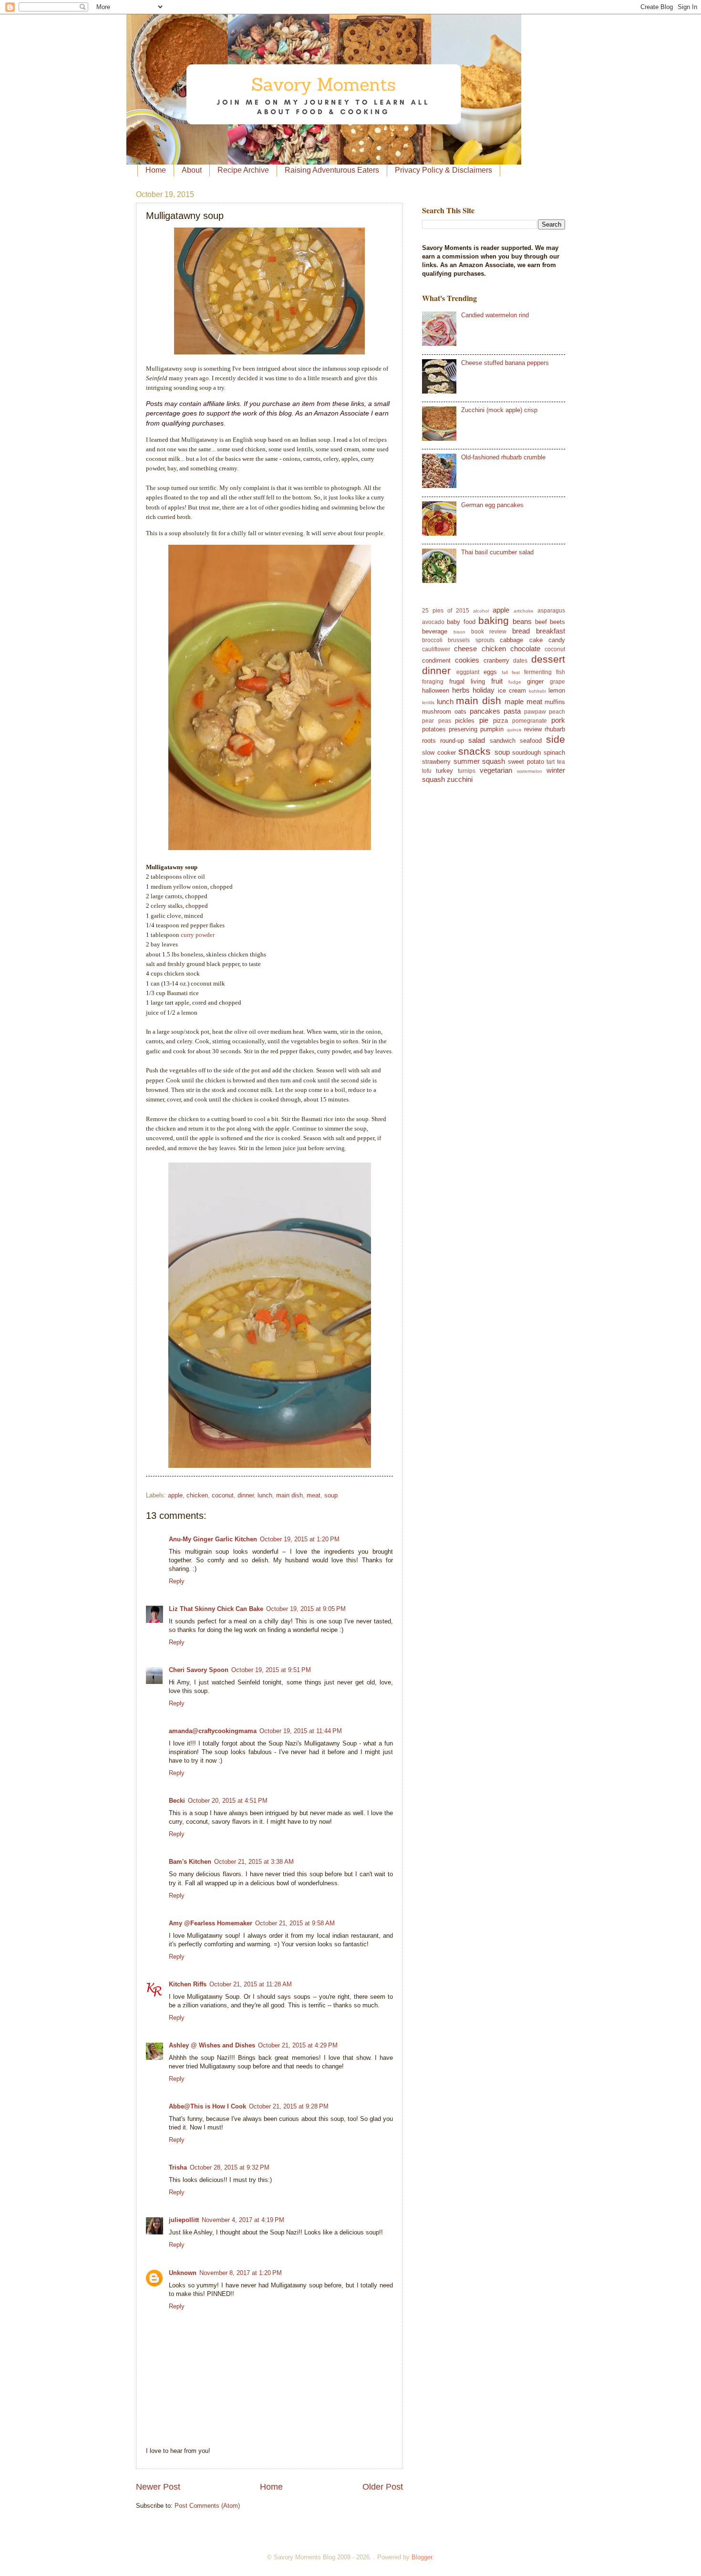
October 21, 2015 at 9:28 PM (289, 2106)
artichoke (524, 611)
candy (557, 640)
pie (484, 720)
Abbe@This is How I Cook (207, 2106)
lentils (428, 702)
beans (522, 621)
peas (445, 721)
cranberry (496, 660)
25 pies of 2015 (446, 611)
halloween (436, 691)
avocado (433, 622)
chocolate (525, 649)
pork (558, 720)
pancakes (485, 711)
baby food (461, 622)
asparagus (551, 611)
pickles (465, 721)
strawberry (436, 762)
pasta (512, 711)
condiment (436, 660)
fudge (515, 682)
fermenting (538, 672)
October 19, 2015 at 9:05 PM (306, 1609)
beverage (435, 631)
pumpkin (492, 729)
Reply (177, 1581)
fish (561, 672)
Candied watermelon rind (495, 315)
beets (557, 622)
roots (429, 741)
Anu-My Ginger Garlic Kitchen (213, 1539)
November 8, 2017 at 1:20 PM (241, 2273)
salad (477, 740)
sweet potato (526, 762)
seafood (531, 741)
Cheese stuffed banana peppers (505, 363)
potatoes (434, 729)
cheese (465, 649)
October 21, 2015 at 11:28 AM (251, 1984)
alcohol (481, 611)
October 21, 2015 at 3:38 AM (254, 1862)
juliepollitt (184, 2220)
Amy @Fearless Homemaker (211, 1923)
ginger (535, 681)
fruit (497, 681)
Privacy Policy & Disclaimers (443, 170)
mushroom (437, 712)
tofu (427, 771)
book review (489, 632)
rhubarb (555, 729)
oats (460, 712)
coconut (223, 1495)
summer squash (479, 761)
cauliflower (436, 649)
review (533, 729)
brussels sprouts (471, 640)
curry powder (198, 935)
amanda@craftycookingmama (213, 1731)
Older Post (383, 2487)
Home (156, 170)
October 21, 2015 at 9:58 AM (295, 1923)
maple (514, 701)
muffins (555, 702)
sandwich (503, 741)
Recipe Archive (243, 170)
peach (557, 712)
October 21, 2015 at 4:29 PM (298, 2045)
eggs (490, 672)
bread (521, 631)
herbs (461, 690)
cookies (467, 660)
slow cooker (439, 753)
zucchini (460, 779)
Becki (177, 1801)
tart (551, 762)
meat (314, 1495)
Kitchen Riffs (188, 1984)
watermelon (530, 771)
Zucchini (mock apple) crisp (499, 410)
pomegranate (530, 721)
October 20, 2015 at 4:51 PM (228, 1801)
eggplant (468, 672)
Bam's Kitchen (190, 1862)
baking (494, 620)
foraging (433, 682)
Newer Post (158, 2487)
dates (520, 661)
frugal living (467, 681)
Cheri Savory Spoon (199, 1670)
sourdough (526, 753)
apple (175, 1495)
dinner (246, 1495)
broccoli (432, 640)
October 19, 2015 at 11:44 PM (301, 1731)
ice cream (512, 691)
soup (331, 1495)
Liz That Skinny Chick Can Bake (216, 1609)
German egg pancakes (492, 505)
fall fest (511, 672)
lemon (557, 691)
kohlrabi (537, 691)
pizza (500, 721)
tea (561, 762)
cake (536, 640)
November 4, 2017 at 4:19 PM (243, 2220)
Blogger (422, 2557)
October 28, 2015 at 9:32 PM (230, 2167)
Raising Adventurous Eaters (332, 170)
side (556, 739)
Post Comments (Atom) (207, 2506)
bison (459, 632)
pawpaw (535, 712)
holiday (484, 690)
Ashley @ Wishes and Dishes (212, 2045)
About (192, 170)
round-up (452, 741)
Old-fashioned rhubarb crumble (503, 457)
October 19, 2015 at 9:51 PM (271, 1670)
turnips (467, 771)
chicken (197, 1495)
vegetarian (496, 770)
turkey (444, 771)
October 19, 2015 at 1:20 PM (300, 1539)
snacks (474, 751)
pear (428, 721)
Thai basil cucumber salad (497, 552)
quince (514, 730)
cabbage (511, 640)
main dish (289, 1495)
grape (557, 682)
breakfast (551, 631)
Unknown (183, 2273)
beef (541, 622)
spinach (554, 753)
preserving (463, 729)
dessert (548, 659)
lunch (265, 1495)
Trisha (178, 2167)
